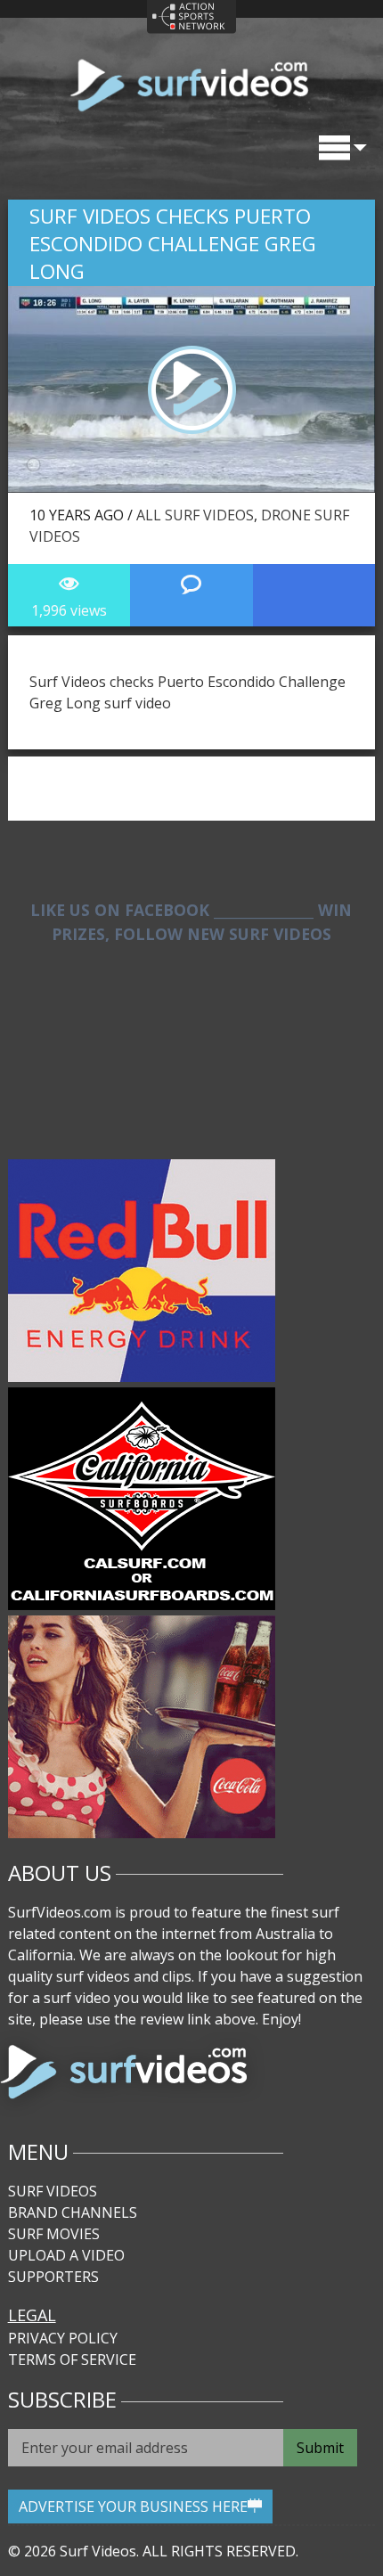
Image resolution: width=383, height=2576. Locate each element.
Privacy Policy (63, 2338)
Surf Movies (54, 2234)
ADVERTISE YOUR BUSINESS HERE (133, 2506)
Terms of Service (72, 2359)
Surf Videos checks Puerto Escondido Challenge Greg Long (173, 244)
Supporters (53, 2277)
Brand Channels (73, 2212)
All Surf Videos (195, 515)
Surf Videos (53, 2191)
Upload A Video (66, 2255)
